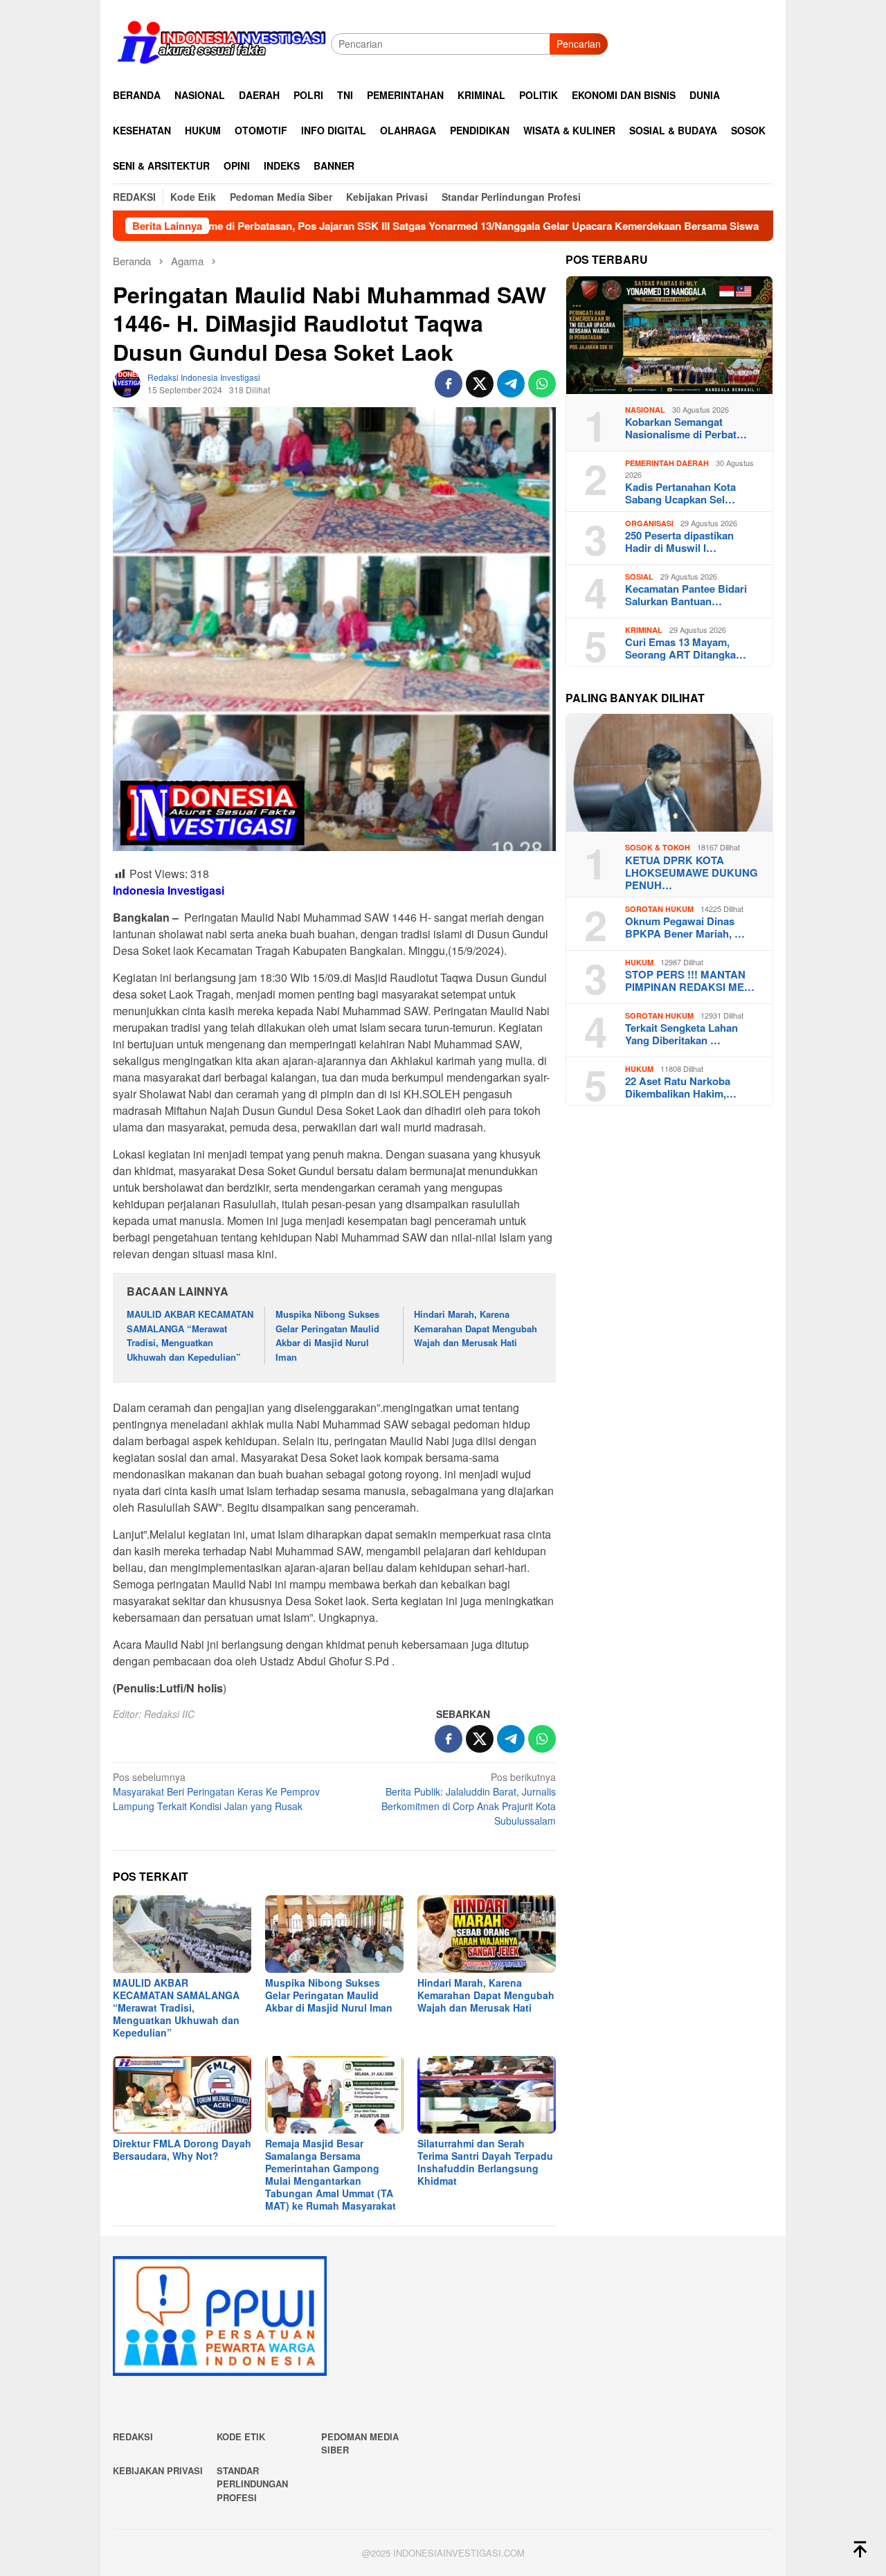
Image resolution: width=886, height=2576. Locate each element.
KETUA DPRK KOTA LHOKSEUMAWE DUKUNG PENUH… (691, 873)
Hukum (639, 962)
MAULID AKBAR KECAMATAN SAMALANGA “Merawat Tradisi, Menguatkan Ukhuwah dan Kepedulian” (190, 1335)
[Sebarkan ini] (449, 384)
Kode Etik (241, 2436)
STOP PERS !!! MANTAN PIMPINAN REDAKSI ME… (690, 981)
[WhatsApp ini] (542, 384)
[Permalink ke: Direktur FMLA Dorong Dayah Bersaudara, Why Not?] (182, 2095)
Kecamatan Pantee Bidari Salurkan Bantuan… (686, 595)
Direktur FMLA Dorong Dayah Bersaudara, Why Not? (182, 2149)
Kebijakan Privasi (158, 2470)
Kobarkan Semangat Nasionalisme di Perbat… (686, 428)
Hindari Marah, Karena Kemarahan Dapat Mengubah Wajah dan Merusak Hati (476, 1329)
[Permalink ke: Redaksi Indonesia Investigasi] (127, 382)
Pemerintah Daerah (667, 463)
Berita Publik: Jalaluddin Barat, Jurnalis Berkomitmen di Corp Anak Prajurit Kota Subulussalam (469, 1799)
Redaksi (133, 2436)
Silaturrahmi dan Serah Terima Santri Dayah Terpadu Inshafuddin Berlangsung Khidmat (485, 2162)
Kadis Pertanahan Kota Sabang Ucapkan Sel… (680, 493)
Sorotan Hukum (659, 909)
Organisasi (649, 523)
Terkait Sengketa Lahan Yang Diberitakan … (681, 1034)
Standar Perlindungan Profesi (252, 2484)
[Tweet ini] (480, 384)
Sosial (639, 576)
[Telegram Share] (511, 384)
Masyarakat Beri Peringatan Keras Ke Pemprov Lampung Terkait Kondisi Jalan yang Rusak (216, 1791)
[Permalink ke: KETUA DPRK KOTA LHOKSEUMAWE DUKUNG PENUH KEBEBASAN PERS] (669, 773)
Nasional (645, 410)
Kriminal (644, 630)
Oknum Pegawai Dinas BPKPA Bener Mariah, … (685, 927)
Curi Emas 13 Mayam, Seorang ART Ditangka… (686, 648)
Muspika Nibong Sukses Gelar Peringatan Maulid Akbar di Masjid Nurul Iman (327, 1335)
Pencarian (579, 44)
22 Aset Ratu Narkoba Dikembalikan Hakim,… (681, 1087)
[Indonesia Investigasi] (222, 42)
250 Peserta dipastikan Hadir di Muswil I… (679, 542)
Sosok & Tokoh (658, 847)
